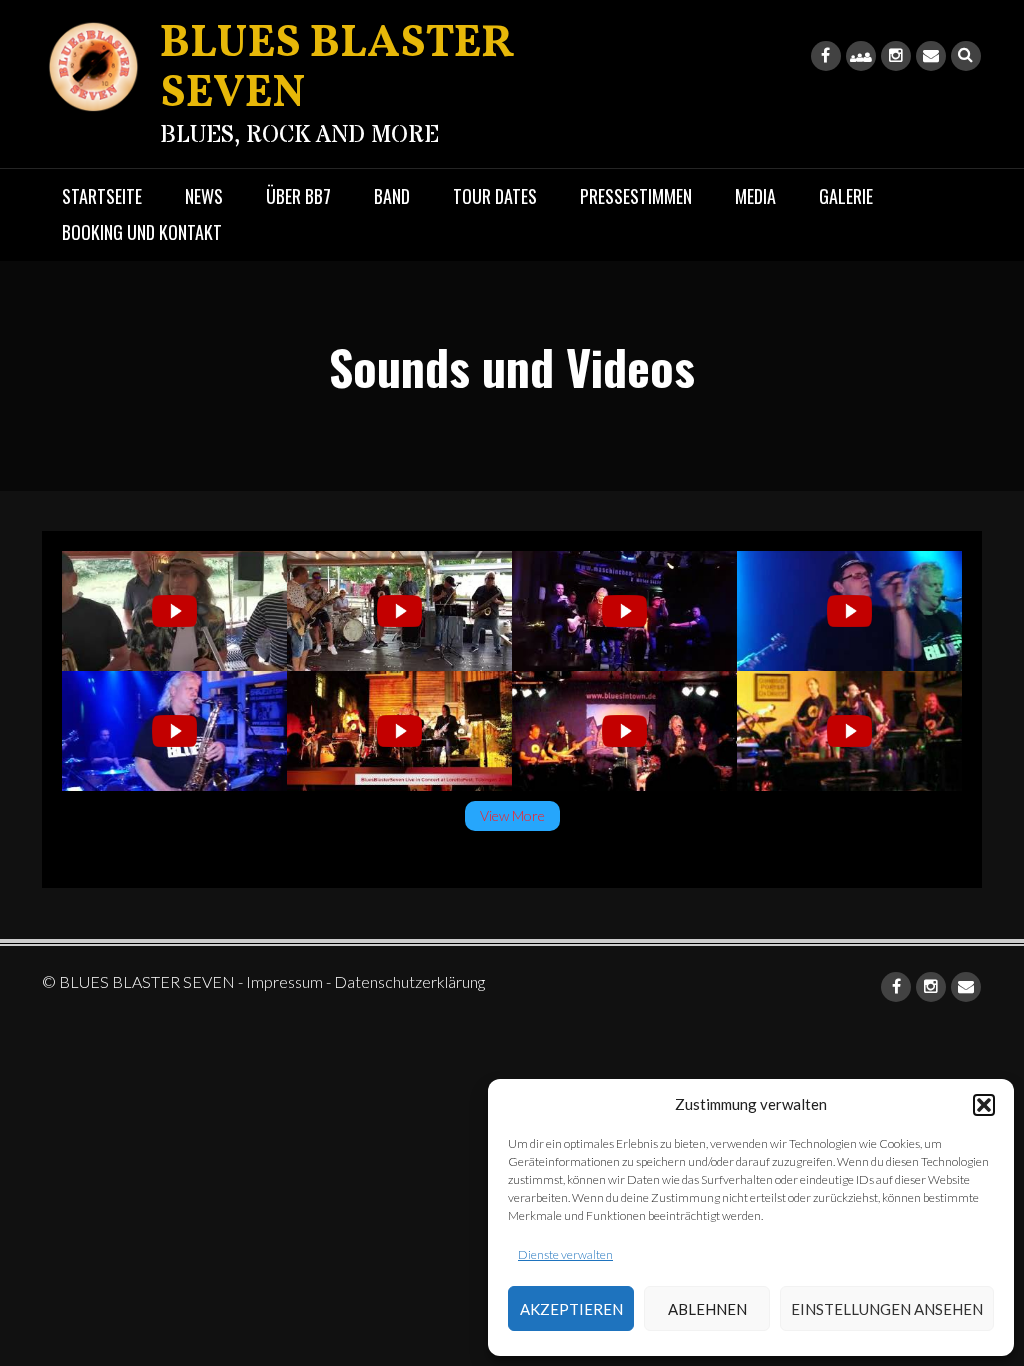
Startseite (102, 196)
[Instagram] (896, 56)
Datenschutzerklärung (409, 981)
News (204, 196)
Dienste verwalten (565, 1254)
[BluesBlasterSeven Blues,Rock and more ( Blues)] (174, 731)
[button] (984, 1105)
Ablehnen (707, 1309)
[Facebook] (826, 56)
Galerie (846, 196)
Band (392, 196)
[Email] (931, 56)
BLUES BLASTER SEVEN (336, 69)
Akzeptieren (571, 1309)
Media (755, 196)
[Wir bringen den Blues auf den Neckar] (174, 611)
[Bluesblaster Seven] (849, 611)
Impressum (284, 981)
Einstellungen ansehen (887, 1309)
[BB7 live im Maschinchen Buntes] (624, 611)
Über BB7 (298, 196)
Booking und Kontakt (142, 232)
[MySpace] (861, 56)
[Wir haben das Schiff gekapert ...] (399, 611)
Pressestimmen (636, 196)
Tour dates (495, 196)
